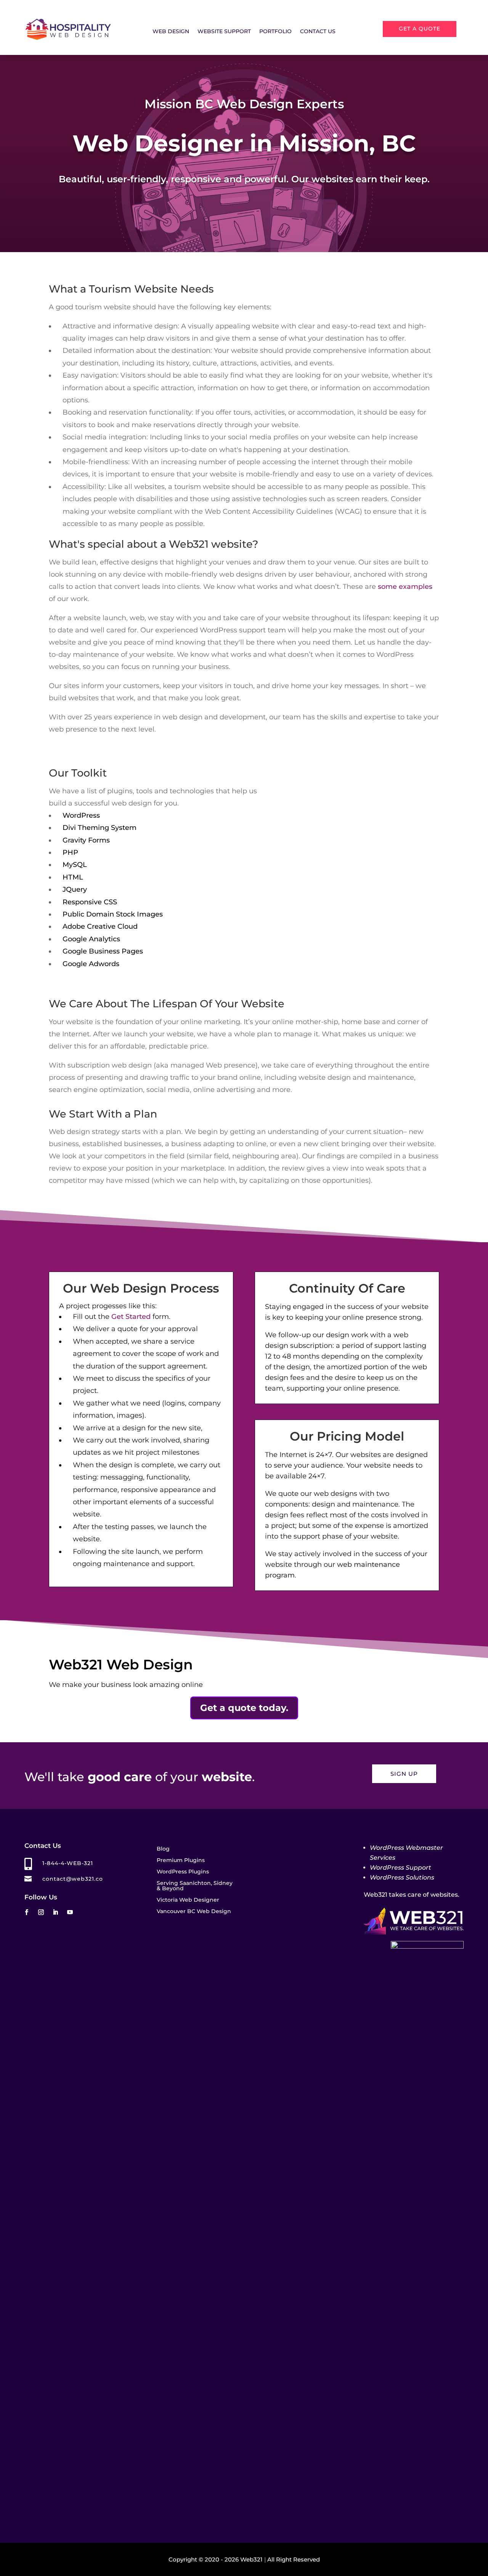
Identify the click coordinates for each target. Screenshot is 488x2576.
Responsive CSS (90, 902)
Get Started (131, 1317)
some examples (405, 587)
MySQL (75, 865)
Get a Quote (420, 29)
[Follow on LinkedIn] (55, 1912)
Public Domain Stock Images (113, 914)
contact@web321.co (73, 1879)
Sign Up (404, 1774)
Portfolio (275, 32)
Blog (163, 1849)
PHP (70, 852)
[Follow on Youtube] (70, 1912)
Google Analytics (91, 939)
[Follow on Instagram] (41, 1912)
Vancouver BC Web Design (194, 1912)
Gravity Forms (86, 840)
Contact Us (318, 32)
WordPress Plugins (183, 1872)
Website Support (224, 32)
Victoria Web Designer (188, 1900)
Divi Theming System (100, 828)
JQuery (75, 889)
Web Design (171, 32)
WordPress (81, 815)
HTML (73, 877)
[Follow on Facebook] (26, 1912)
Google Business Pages (103, 951)
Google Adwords (91, 964)
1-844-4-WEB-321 (68, 1863)
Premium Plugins (181, 1860)
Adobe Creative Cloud (100, 926)
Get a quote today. (244, 1708)
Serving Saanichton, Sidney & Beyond (195, 1886)
